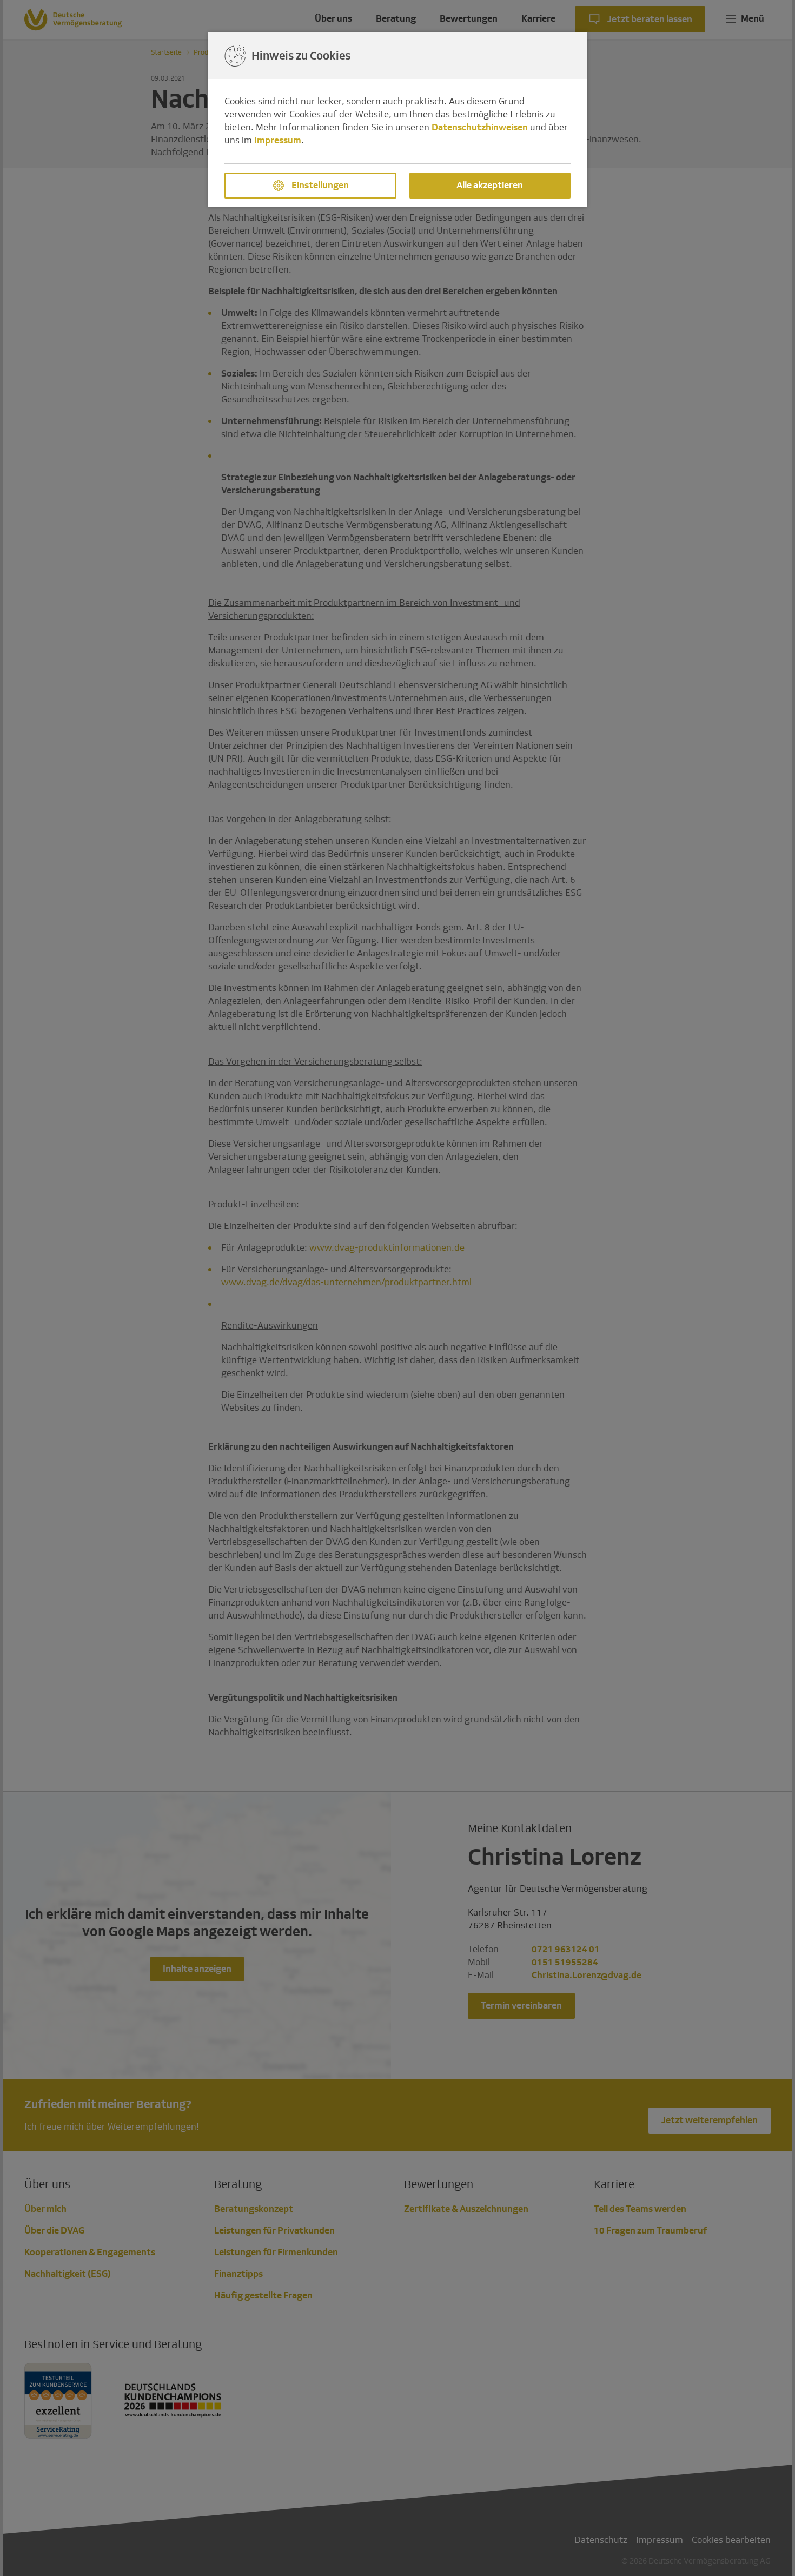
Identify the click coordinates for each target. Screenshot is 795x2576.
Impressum (278, 140)
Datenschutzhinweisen (480, 127)
